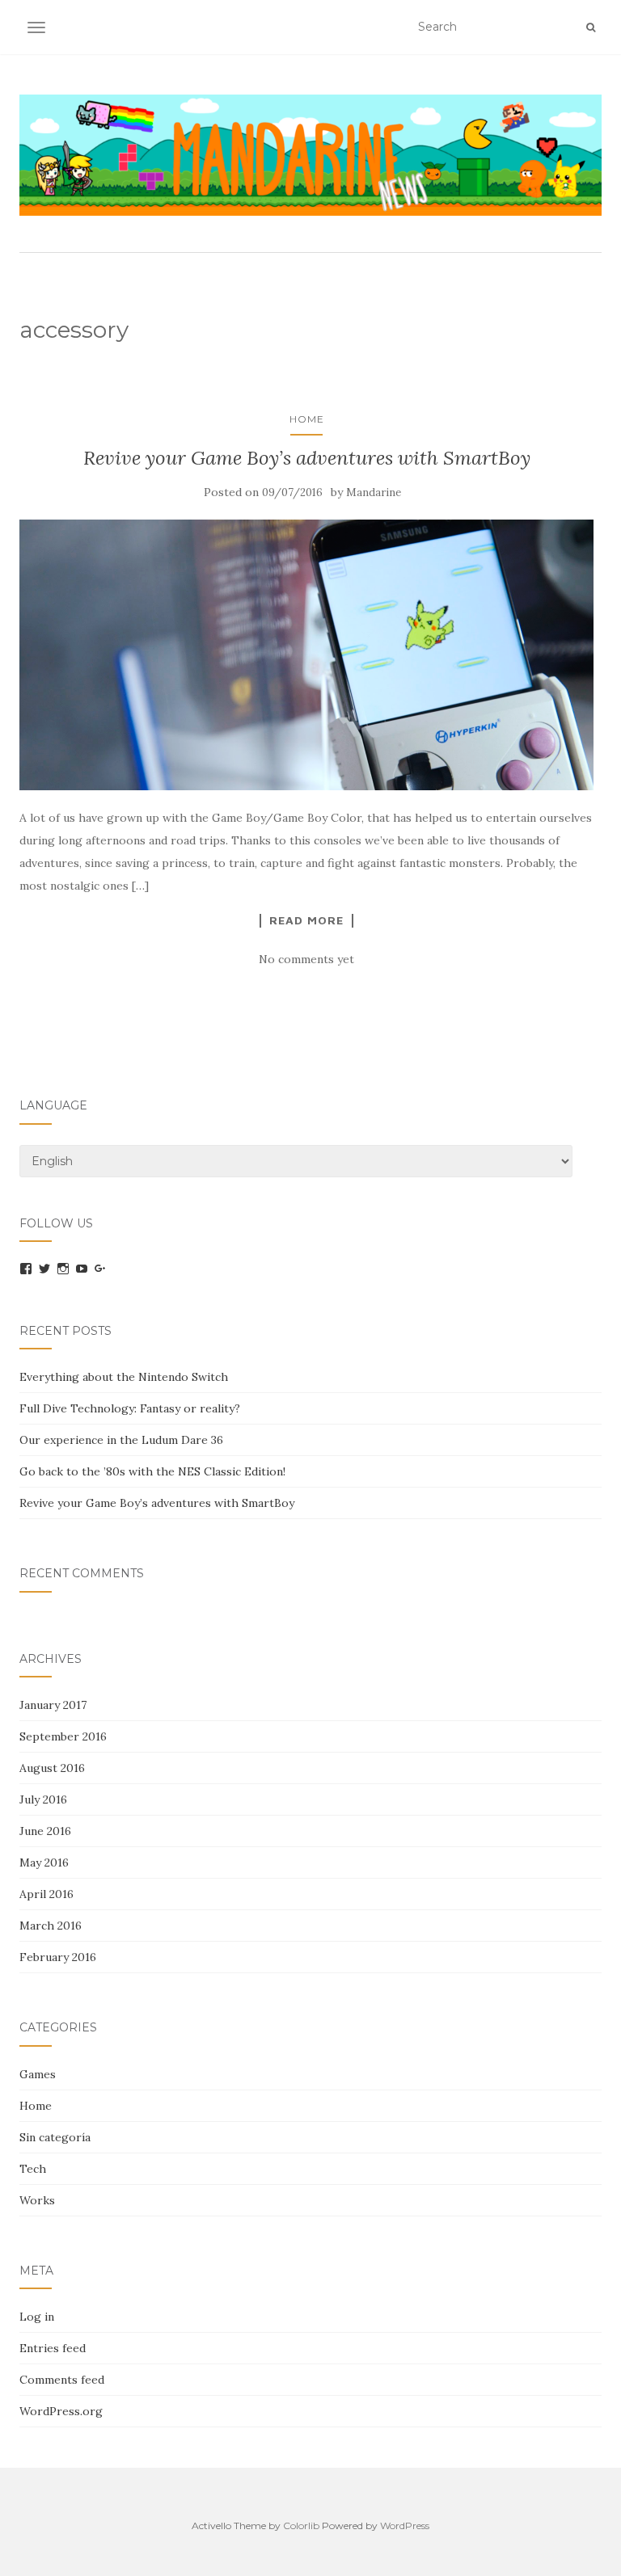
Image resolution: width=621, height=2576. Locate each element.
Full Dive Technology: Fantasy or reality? (130, 1408)
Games (38, 2074)
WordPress (405, 2525)
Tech (33, 2169)
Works (37, 2200)
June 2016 (45, 1831)
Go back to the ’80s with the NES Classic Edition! (152, 1471)
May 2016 (44, 1863)
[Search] (591, 27)
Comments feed (62, 2380)
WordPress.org (61, 2411)
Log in (37, 2317)
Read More (306, 920)
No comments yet (306, 959)
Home (307, 419)
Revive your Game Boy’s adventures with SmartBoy (307, 458)
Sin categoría (55, 2137)
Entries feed (53, 2348)
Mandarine (374, 492)
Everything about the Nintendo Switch (124, 1377)
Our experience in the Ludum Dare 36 (121, 1440)
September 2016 (63, 1736)
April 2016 (46, 1894)
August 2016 (52, 1768)
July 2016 (43, 1799)
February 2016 (58, 1957)
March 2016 (51, 1926)
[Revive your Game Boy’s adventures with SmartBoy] (306, 655)
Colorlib (301, 2525)
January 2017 (53, 1705)
